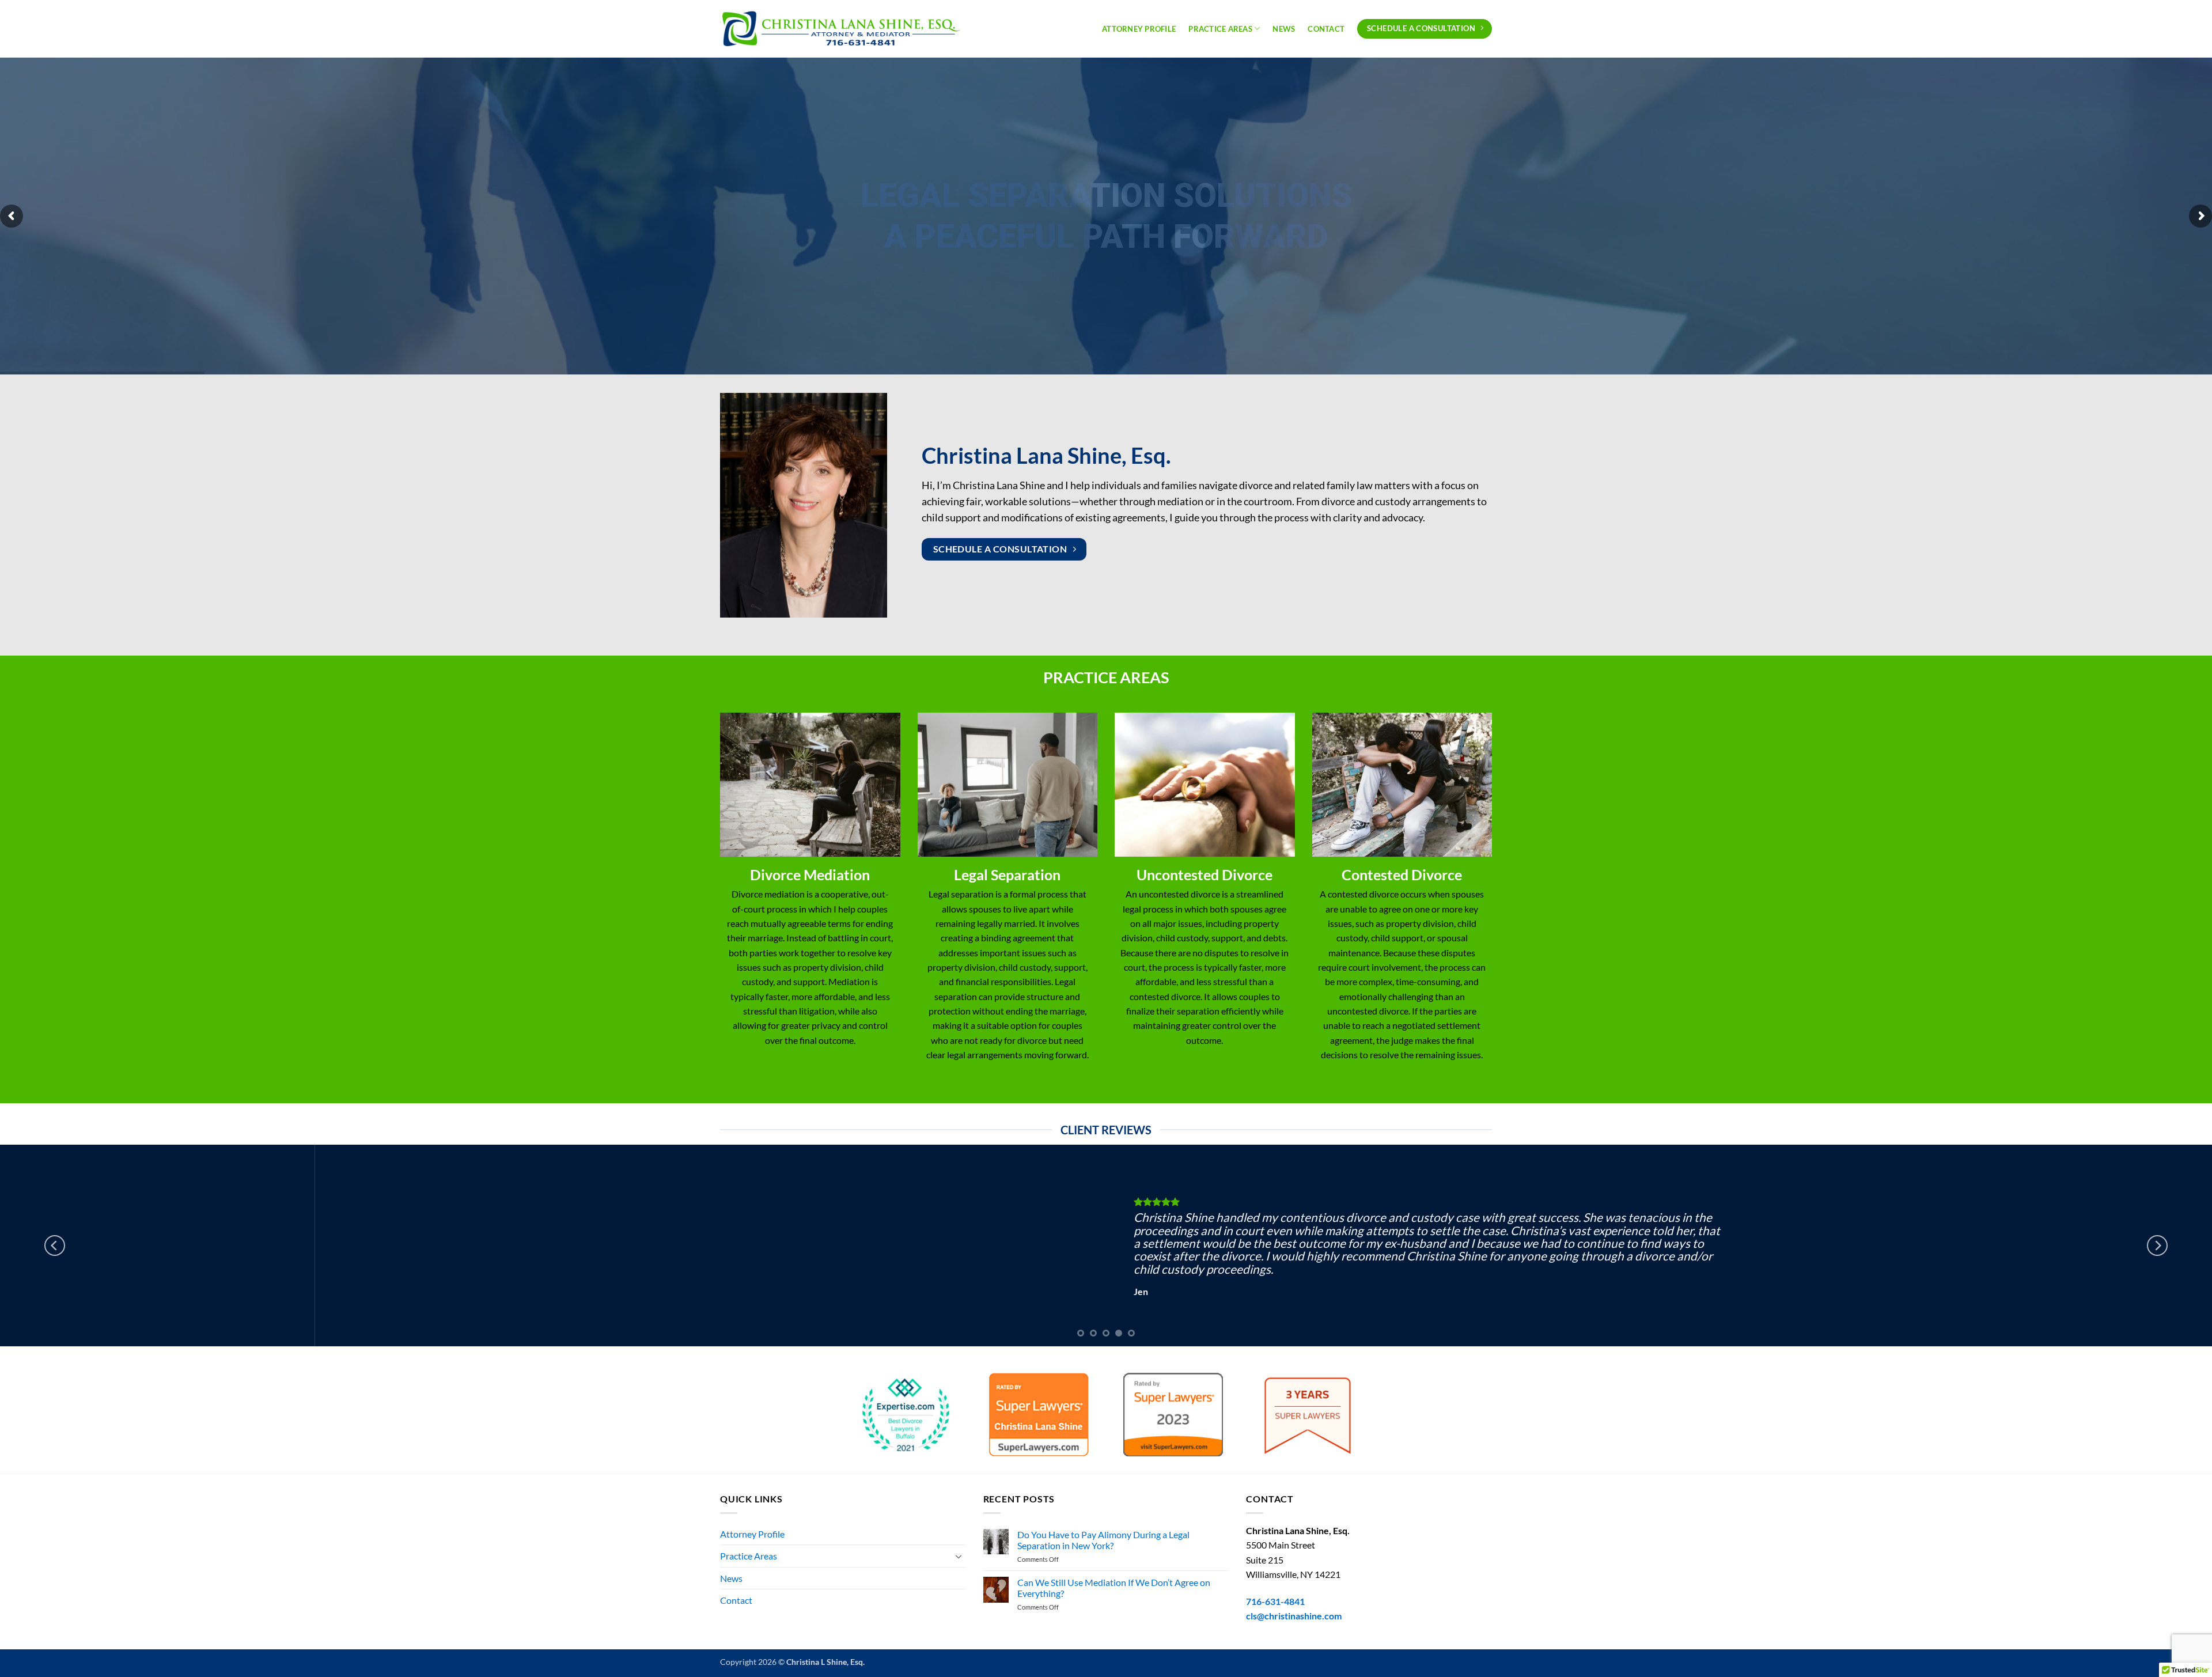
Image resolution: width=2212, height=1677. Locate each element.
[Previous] (55, 1246)
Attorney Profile (1139, 29)
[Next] (2157, 1246)
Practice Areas (1220, 29)
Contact (1326, 29)
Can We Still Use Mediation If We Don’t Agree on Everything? (1114, 1588)
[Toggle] (959, 1556)
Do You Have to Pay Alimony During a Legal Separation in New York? (1103, 1540)
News (1284, 29)
